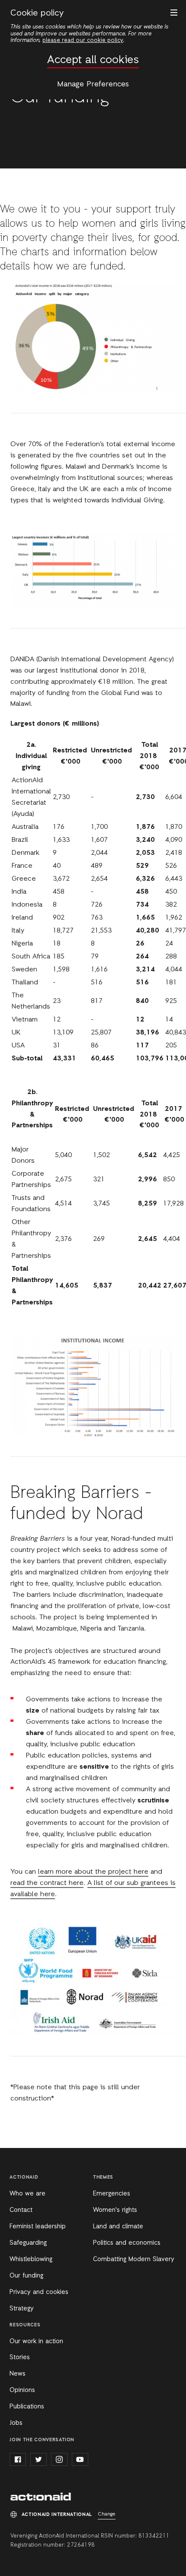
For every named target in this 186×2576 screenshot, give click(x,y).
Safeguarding (28, 2243)
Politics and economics (127, 2243)
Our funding (26, 2276)
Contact (21, 2210)
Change (107, 2514)
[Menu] (172, 12)
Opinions (22, 2390)
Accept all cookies (93, 60)
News (18, 2374)
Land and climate (118, 2227)
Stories (20, 2357)
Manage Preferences (93, 84)
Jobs (16, 2423)
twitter (38, 2459)
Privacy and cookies (39, 2292)
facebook (18, 2459)
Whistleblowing (31, 2259)
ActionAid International (41, 2497)
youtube (80, 2459)
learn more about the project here (93, 1872)
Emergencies (112, 2194)
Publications (27, 2407)
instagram (59, 2459)
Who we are (27, 2194)
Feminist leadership (38, 2227)
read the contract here (47, 1883)
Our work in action (36, 2341)
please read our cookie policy (83, 40)
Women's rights (115, 2210)
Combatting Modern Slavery (134, 2259)
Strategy (22, 2309)
